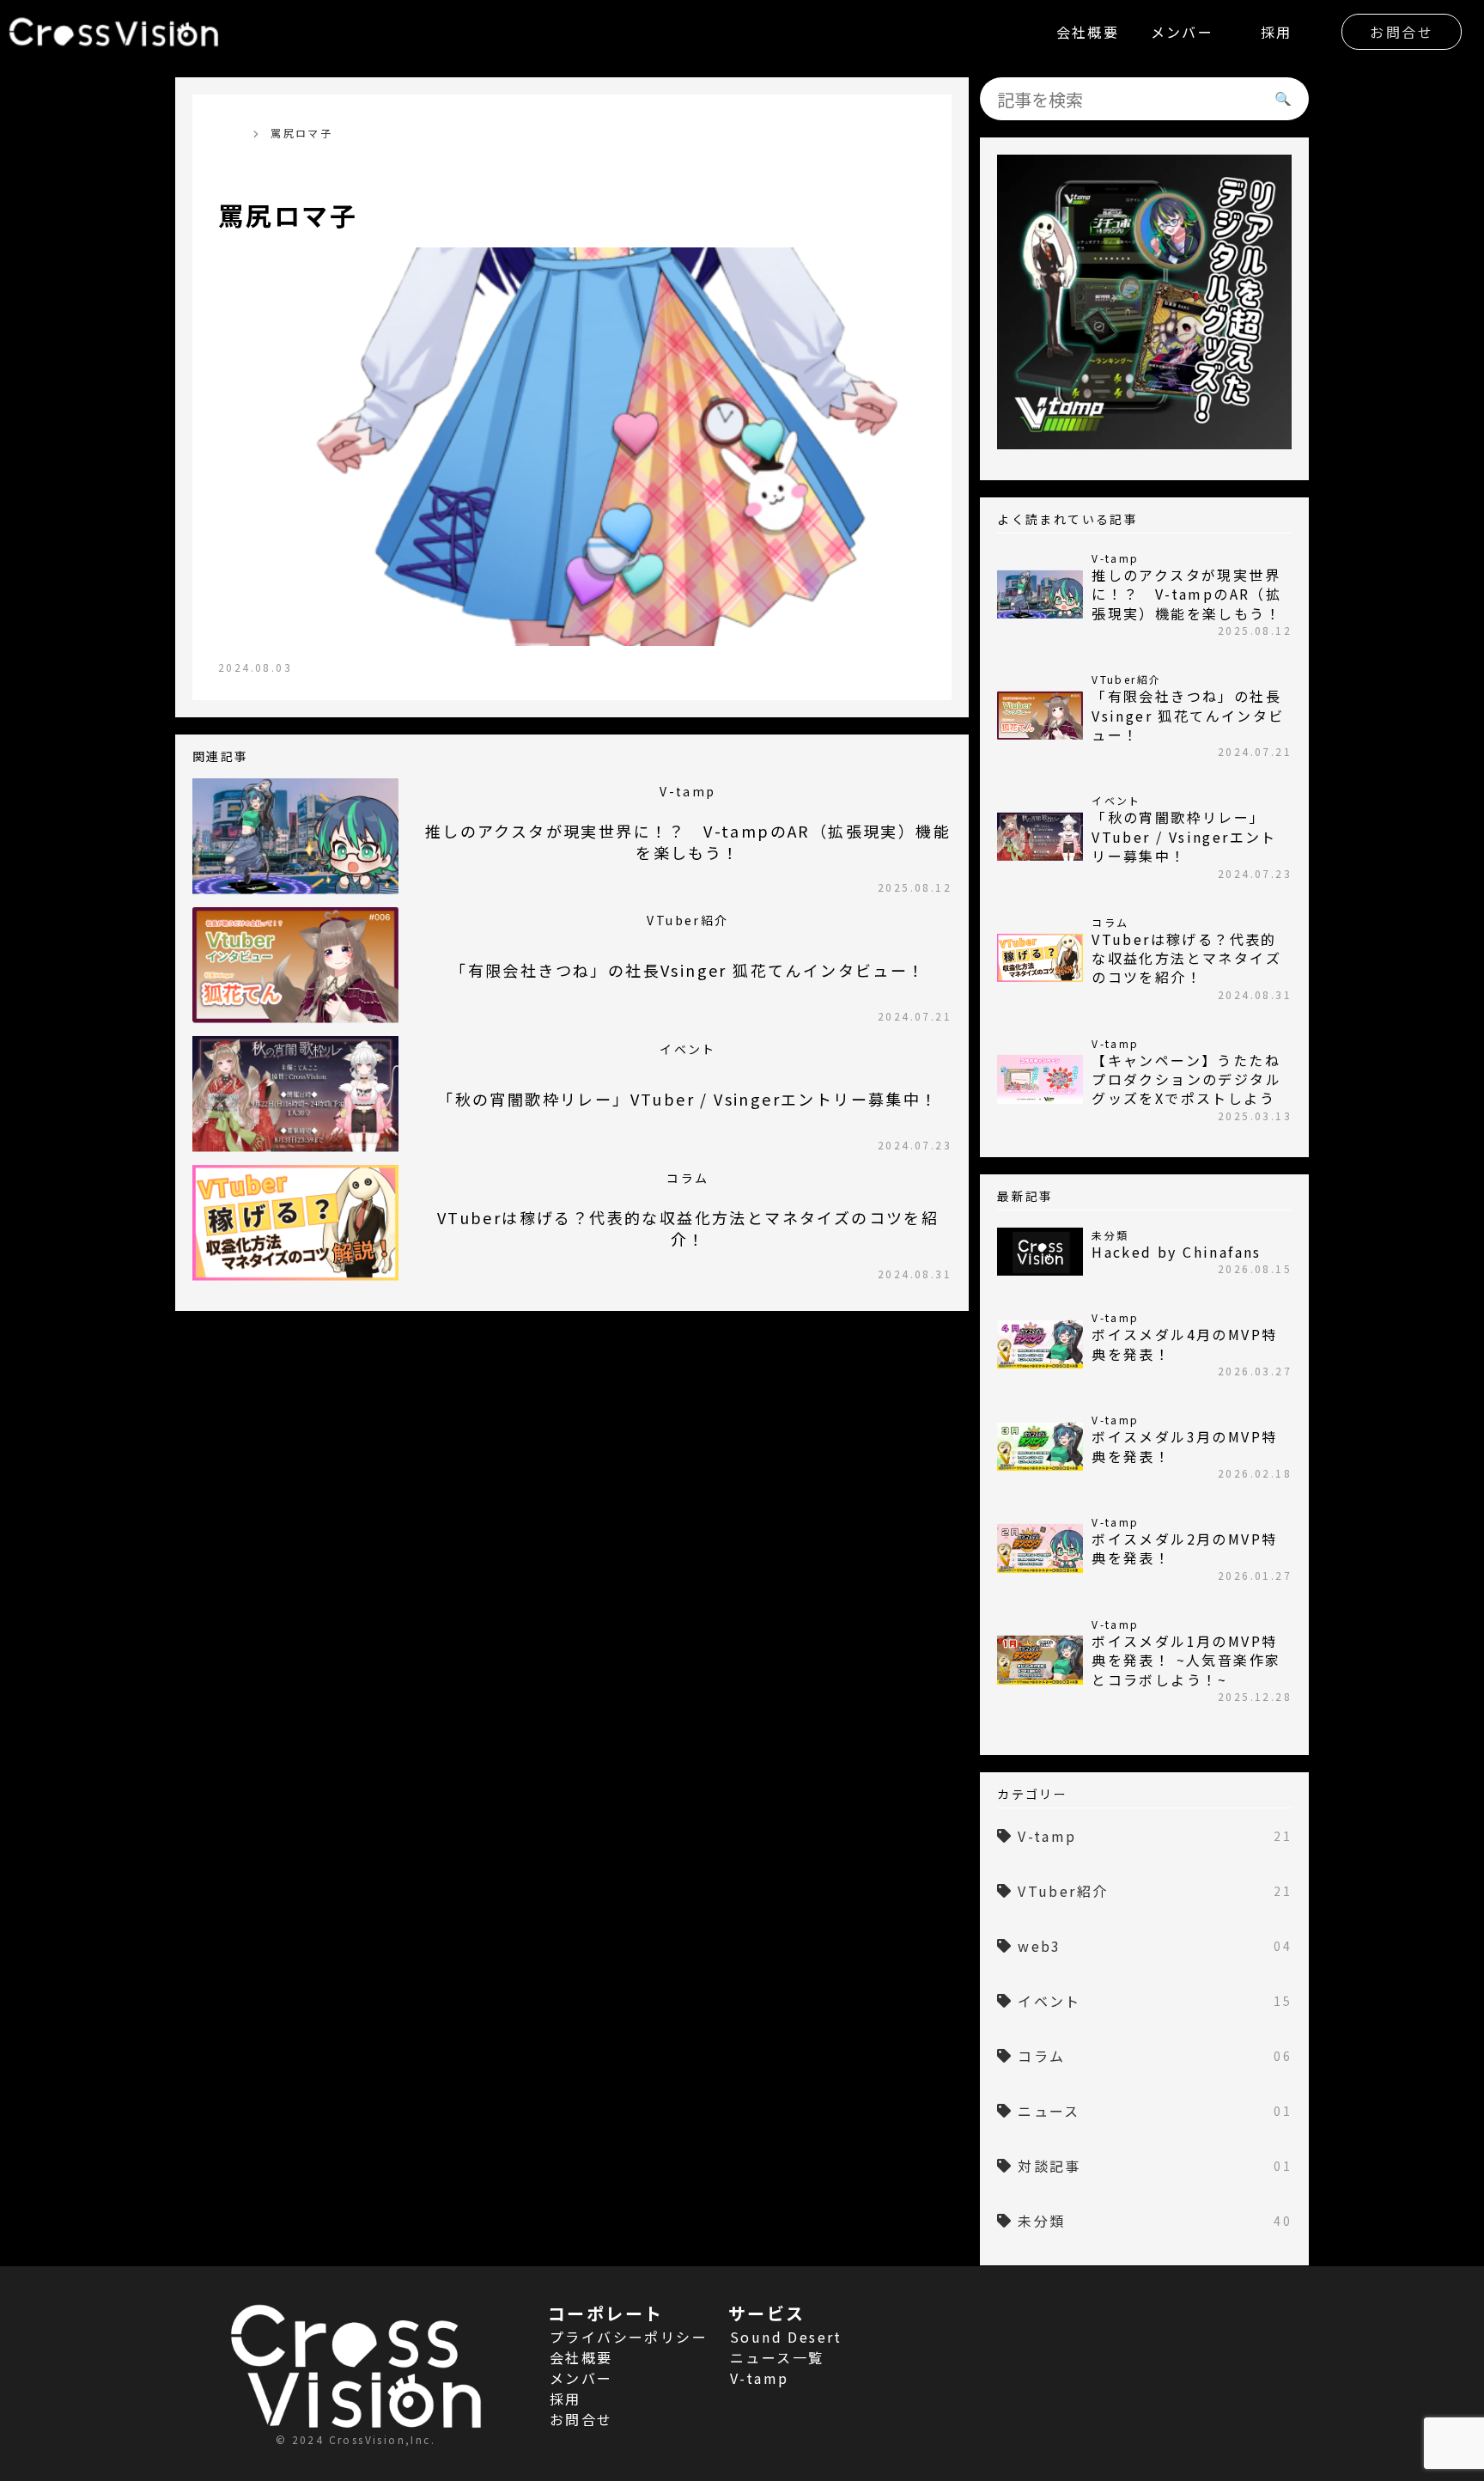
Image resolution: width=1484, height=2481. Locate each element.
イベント (1155, 2001)
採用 (1277, 32)
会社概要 (1088, 32)
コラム (1155, 2056)
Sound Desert (786, 2337)
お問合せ (1402, 32)
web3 (1155, 1946)
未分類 (1155, 2221)
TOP (231, 133)
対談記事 (1155, 2166)
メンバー (1183, 32)
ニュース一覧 (777, 2357)
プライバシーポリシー (629, 2337)
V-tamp (1155, 1836)
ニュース (1155, 2111)
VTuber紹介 (1155, 1891)
